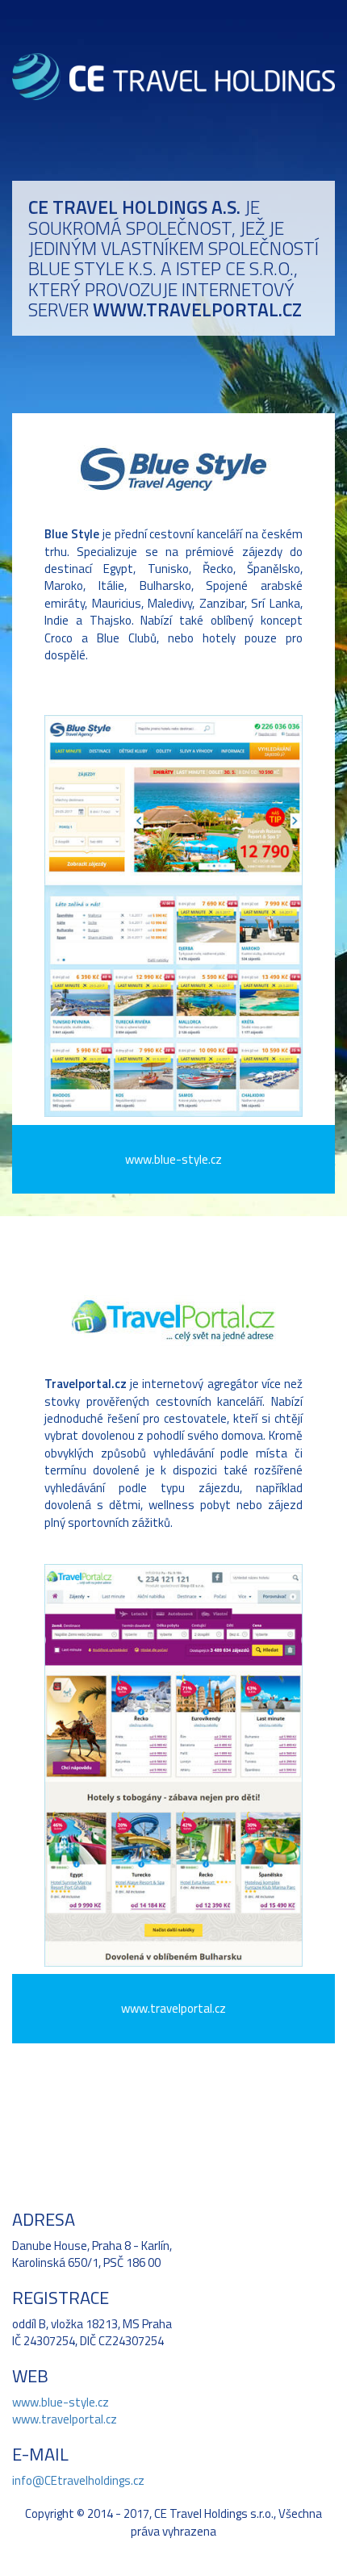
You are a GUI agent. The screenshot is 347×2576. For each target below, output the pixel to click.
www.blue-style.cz (61, 2402)
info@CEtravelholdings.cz (78, 2480)
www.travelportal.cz (65, 2419)
